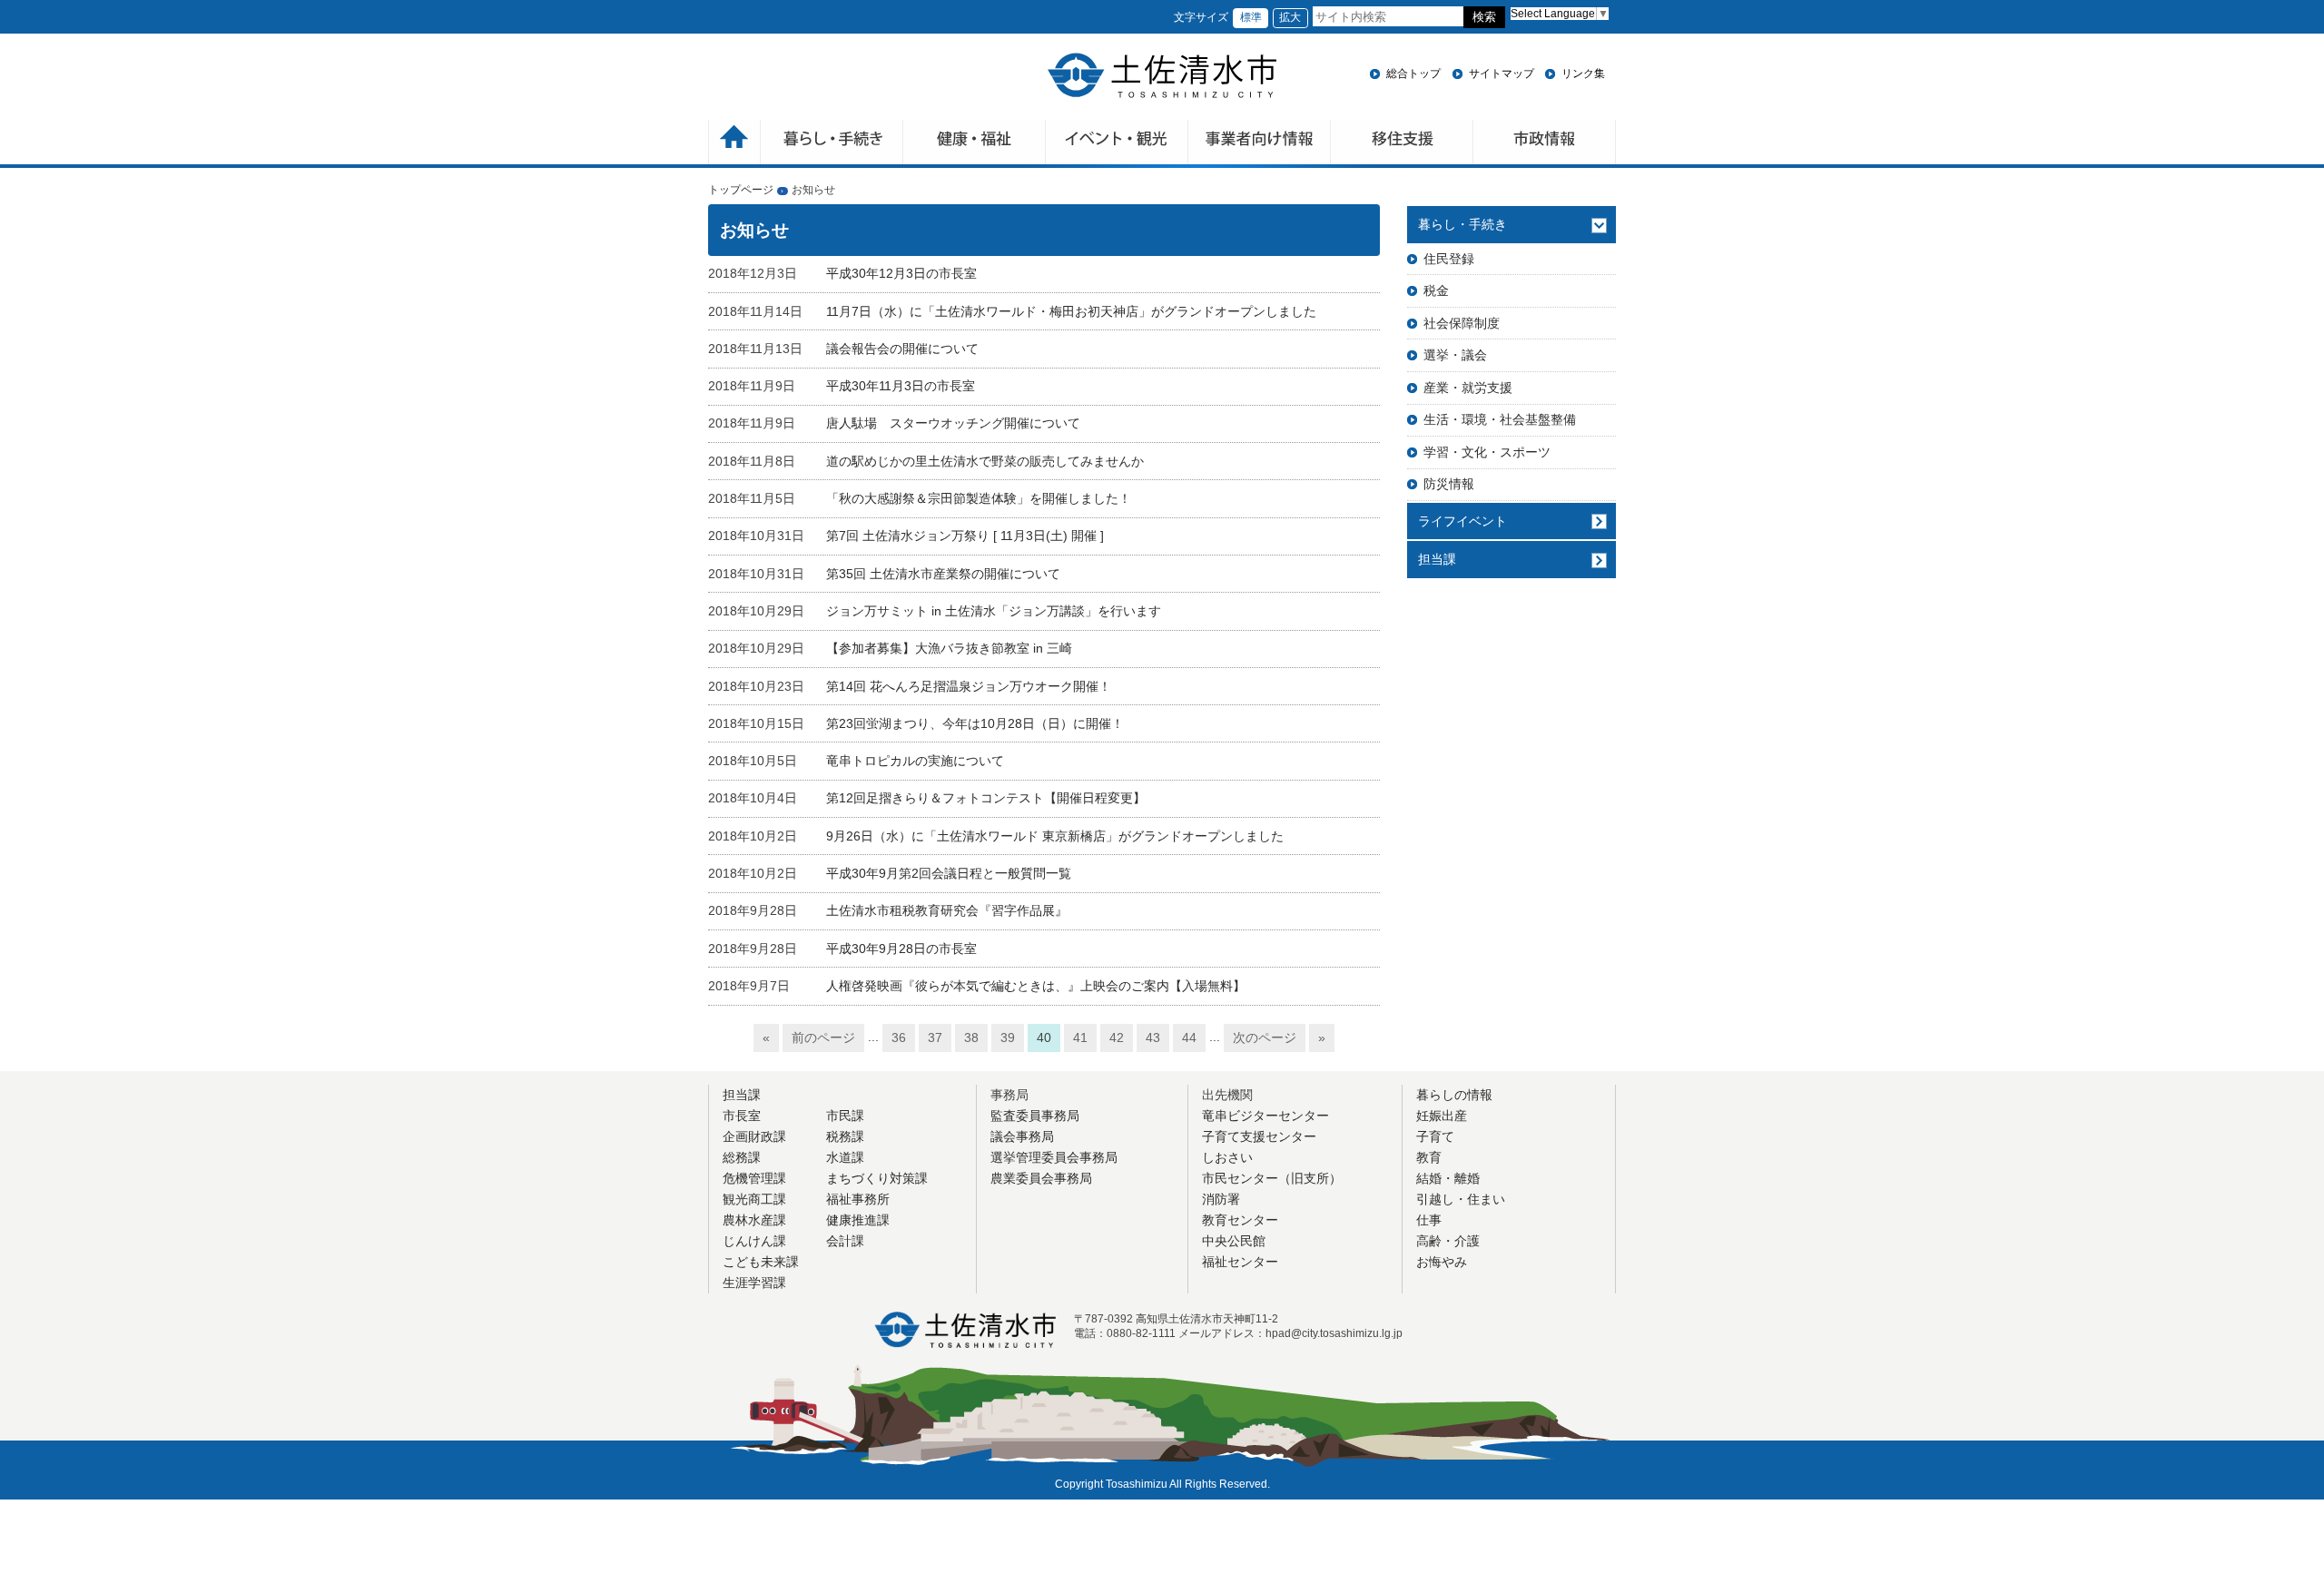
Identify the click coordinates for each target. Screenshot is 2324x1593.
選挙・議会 (1455, 355)
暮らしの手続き (832, 144)
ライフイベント (1462, 521)
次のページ (1265, 1037)
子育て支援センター (1259, 1136)
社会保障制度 (1462, 323)
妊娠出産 (1442, 1116)
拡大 (1290, 17)
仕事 (1429, 1220)
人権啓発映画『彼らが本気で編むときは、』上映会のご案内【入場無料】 (1036, 986)
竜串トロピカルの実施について (915, 761)
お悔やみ (1442, 1262)
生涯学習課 (754, 1283)
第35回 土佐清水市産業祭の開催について (943, 574)
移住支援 (1402, 144)
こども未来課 (761, 1262)
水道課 (845, 1157)
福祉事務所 (858, 1199)
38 (971, 1037)
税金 (1436, 290)
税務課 (845, 1136)
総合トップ (1413, 74)
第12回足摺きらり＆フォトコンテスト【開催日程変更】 (986, 798)
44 (1189, 1037)
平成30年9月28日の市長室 (901, 949)
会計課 (845, 1241)
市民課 (845, 1116)
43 (1153, 1037)
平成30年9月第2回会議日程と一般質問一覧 (949, 873)
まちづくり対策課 (877, 1178)
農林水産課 (754, 1220)
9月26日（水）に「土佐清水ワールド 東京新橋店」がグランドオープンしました (1055, 836)
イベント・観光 (1117, 144)
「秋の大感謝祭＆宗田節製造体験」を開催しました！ (979, 498)
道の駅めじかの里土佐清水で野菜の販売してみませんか (985, 461)
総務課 (742, 1157)
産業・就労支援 (1468, 388)
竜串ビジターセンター (1265, 1116)
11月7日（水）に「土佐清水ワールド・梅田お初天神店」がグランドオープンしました (1071, 311)
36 (899, 1037)
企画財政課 (754, 1136)
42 (1117, 1037)
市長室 (742, 1116)
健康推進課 (858, 1220)
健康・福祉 (975, 144)
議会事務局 (1022, 1136)
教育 (1429, 1157)
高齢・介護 (1448, 1241)
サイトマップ (1502, 74)
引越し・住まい (1461, 1199)
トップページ (741, 190)
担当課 (1437, 559)
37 (935, 1037)
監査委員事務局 (1035, 1116)
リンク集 (1583, 74)
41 (1080, 1037)
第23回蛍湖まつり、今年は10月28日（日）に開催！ (975, 723)
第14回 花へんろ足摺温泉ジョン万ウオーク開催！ (969, 686)
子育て (1435, 1136)
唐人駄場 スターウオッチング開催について (953, 423)
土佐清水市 (1162, 75)
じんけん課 (754, 1241)
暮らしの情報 (1454, 1095)
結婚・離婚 (1448, 1178)
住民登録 (1449, 259)
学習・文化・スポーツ (1487, 452)
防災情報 (1449, 484)
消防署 (1221, 1199)
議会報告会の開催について (902, 349)
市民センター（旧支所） (1272, 1178)
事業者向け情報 (1260, 144)
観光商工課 (754, 1199)
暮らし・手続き (1462, 224)
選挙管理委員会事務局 (1054, 1157)
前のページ (823, 1037)
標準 (1251, 17)
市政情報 (1545, 144)
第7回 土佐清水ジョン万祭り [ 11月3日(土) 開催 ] (965, 536)
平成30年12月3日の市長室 (901, 273)
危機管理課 (754, 1178)
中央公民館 (1234, 1241)
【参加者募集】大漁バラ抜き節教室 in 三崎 (949, 648)
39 (1008, 1037)
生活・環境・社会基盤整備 (1500, 419)
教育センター (1240, 1220)
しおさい (1227, 1157)
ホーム (734, 144)
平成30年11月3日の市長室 (901, 386)
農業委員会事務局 (1041, 1178)
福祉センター (1240, 1262)
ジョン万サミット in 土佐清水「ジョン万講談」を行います (994, 611)
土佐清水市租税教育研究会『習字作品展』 (947, 910)
